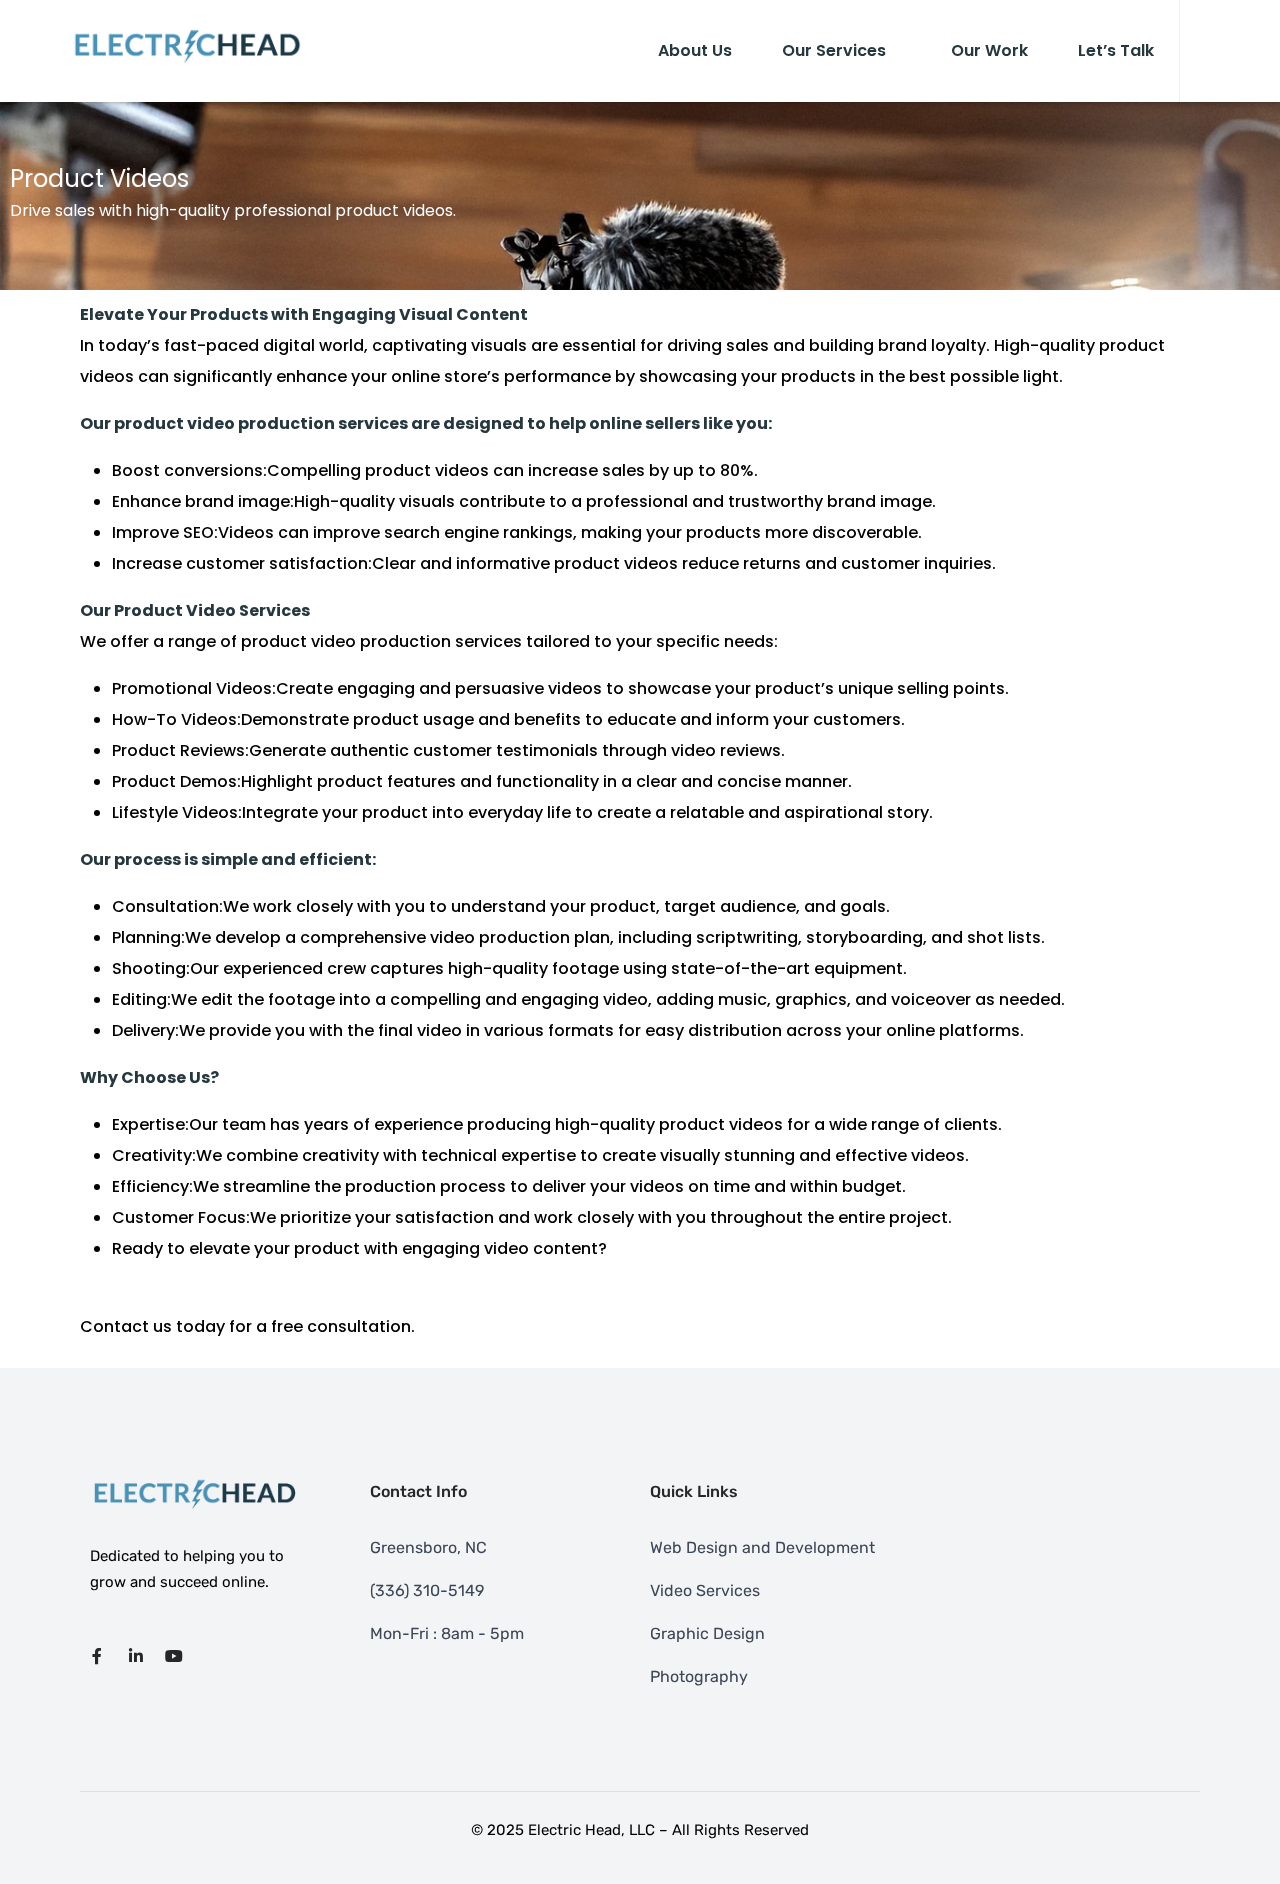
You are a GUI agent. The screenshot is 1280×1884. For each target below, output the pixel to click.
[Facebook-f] (97, 1656)
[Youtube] (174, 1656)
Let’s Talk (1116, 50)
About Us (695, 50)
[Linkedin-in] (135, 1656)
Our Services (834, 50)
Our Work (989, 50)
